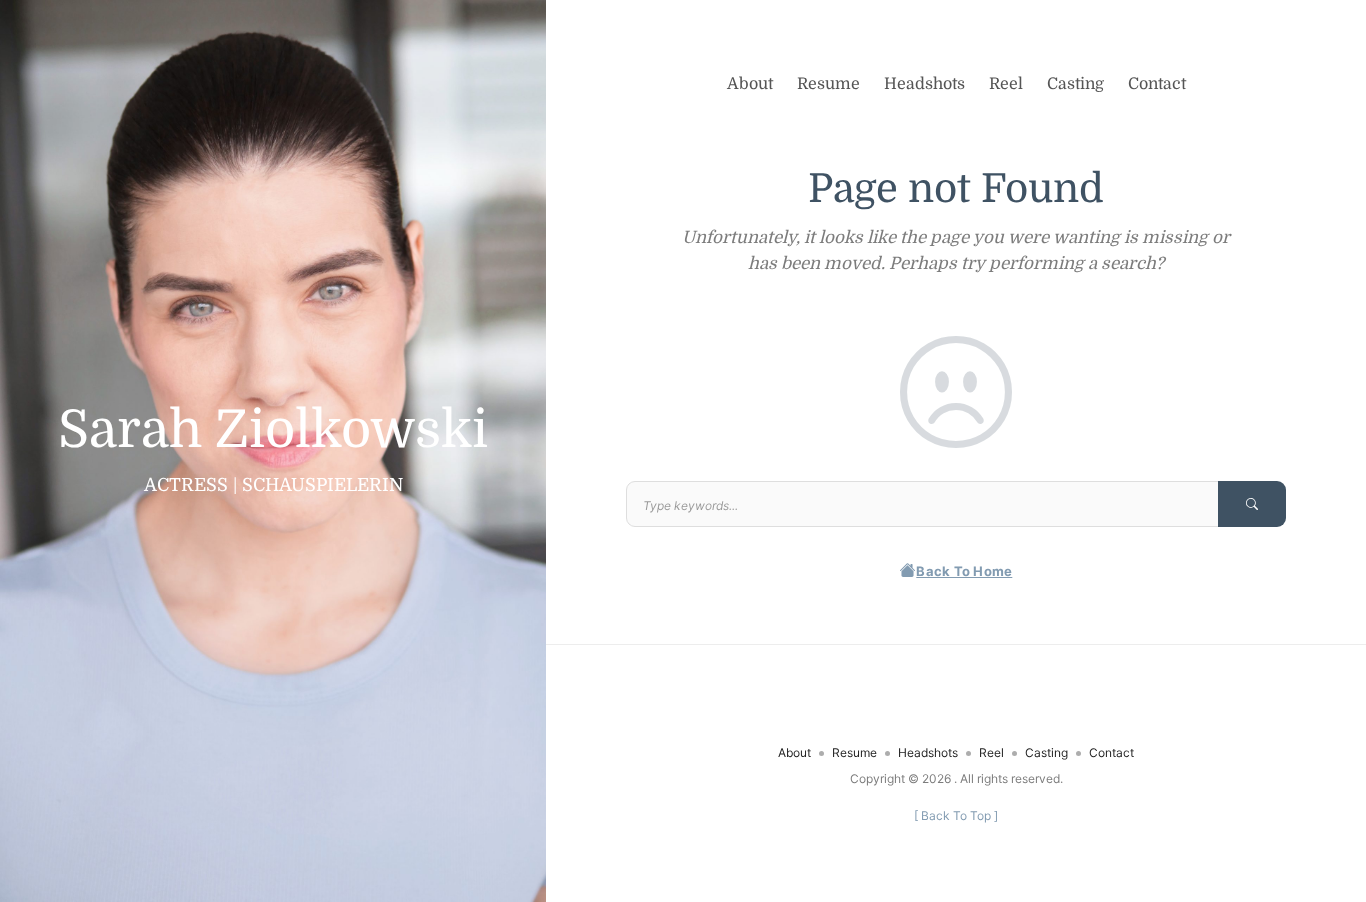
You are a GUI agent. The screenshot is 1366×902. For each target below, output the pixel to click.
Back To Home (964, 571)
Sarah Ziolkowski (273, 430)
